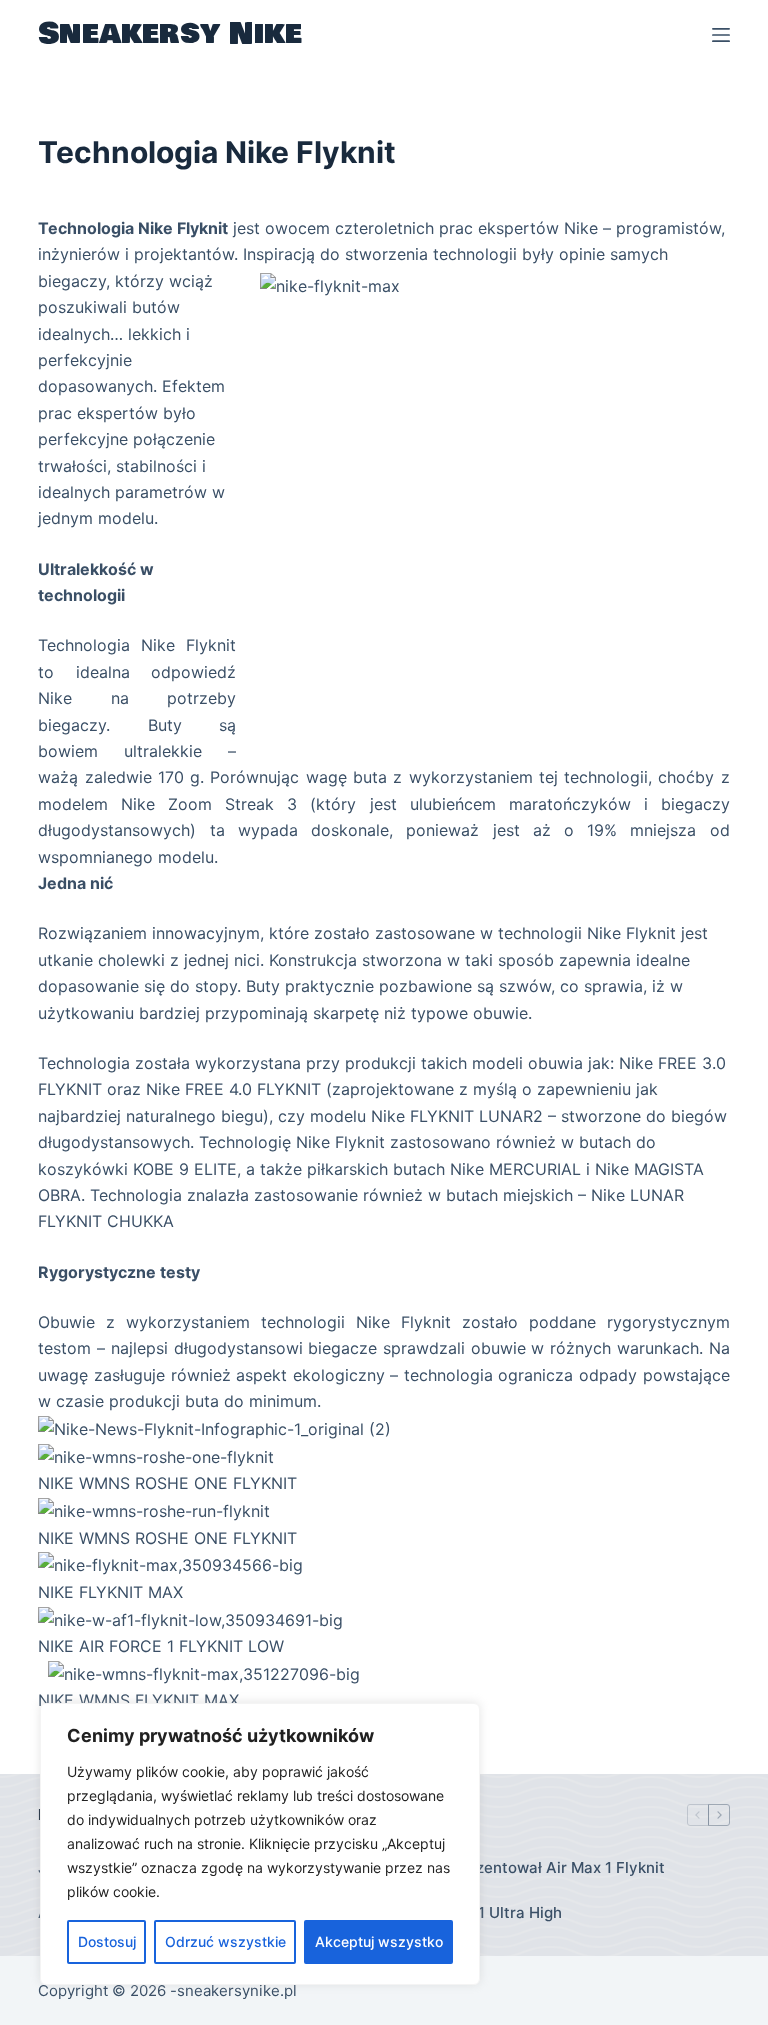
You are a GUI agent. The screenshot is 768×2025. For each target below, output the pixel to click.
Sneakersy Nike (170, 34)
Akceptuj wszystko (379, 1941)
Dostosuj (107, 1941)
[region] (260, 1844)
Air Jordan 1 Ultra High (480, 1912)
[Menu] (721, 35)
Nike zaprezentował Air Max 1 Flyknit (532, 1867)
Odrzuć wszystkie (225, 1941)
